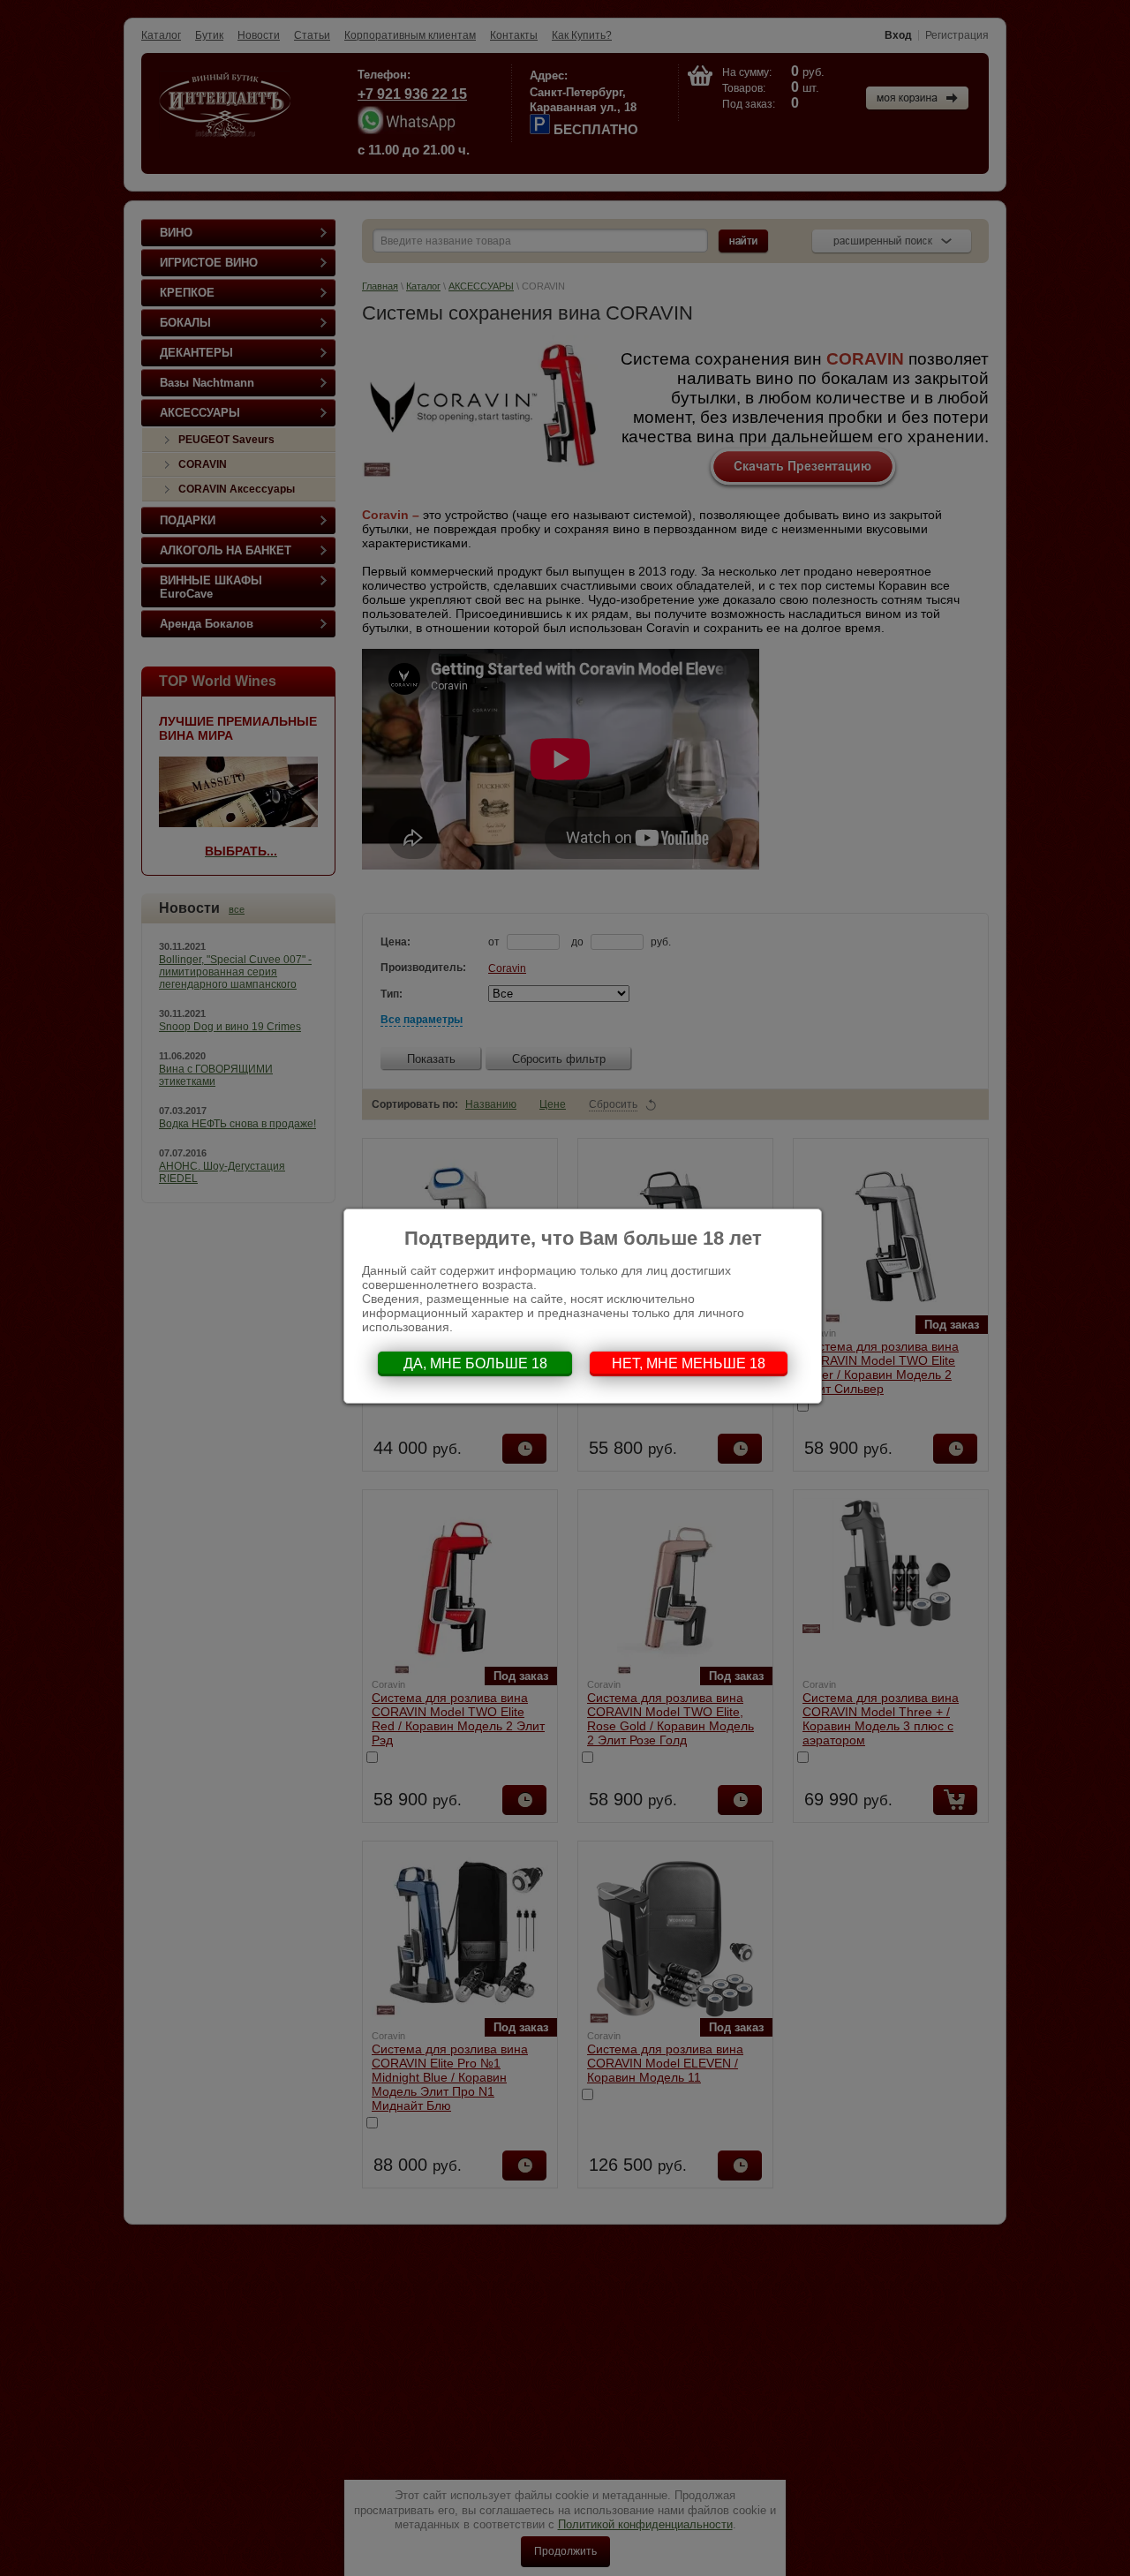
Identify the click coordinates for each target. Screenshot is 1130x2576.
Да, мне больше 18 (475, 1363)
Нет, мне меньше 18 (689, 1363)
